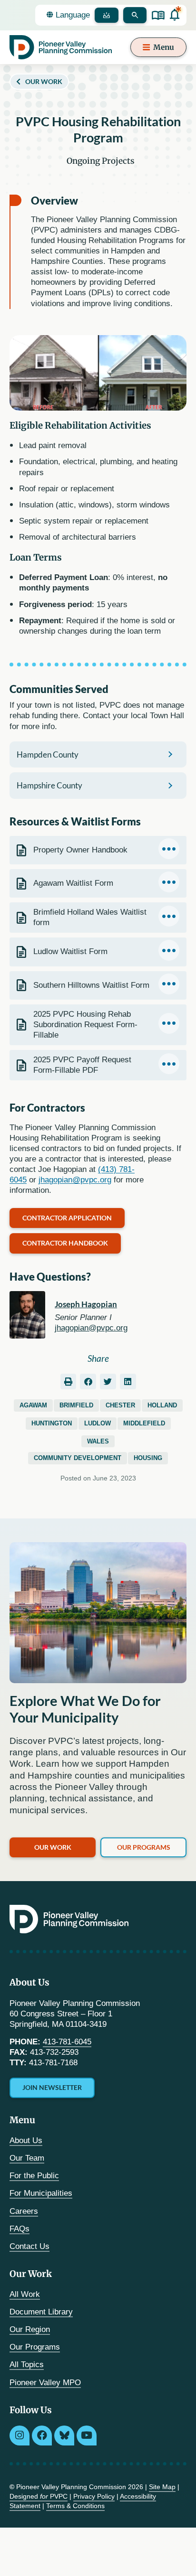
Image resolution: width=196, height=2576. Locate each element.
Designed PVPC (39, 2496)
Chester (120, 1405)
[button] (69, 1382)
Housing (148, 1458)
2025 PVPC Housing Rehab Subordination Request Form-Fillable (85, 1025)
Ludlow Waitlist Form (70, 951)
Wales (98, 1441)
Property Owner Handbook (80, 850)
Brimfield (76, 1405)
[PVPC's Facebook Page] (42, 2435)
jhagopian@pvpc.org (75, 1180)
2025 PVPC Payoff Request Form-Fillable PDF (82, 1065)
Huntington (52, 1423)
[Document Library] (158, 15)
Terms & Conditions (75, 2506)
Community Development (78, 1458)
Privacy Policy (94, 2496)
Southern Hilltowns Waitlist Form (91, 985)
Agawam (33, 1405)
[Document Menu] (169, 849)
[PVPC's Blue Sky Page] (64, 2435)
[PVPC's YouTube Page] (87, 2435)
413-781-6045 (67, 2042)
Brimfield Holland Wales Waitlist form (90, 917)
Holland (162, 1405)
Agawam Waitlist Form (73, 883)
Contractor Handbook (65, 1243)
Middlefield (144, 1423)
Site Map (162, 2487)
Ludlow (98, 1423)
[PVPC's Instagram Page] (20, 2435)
